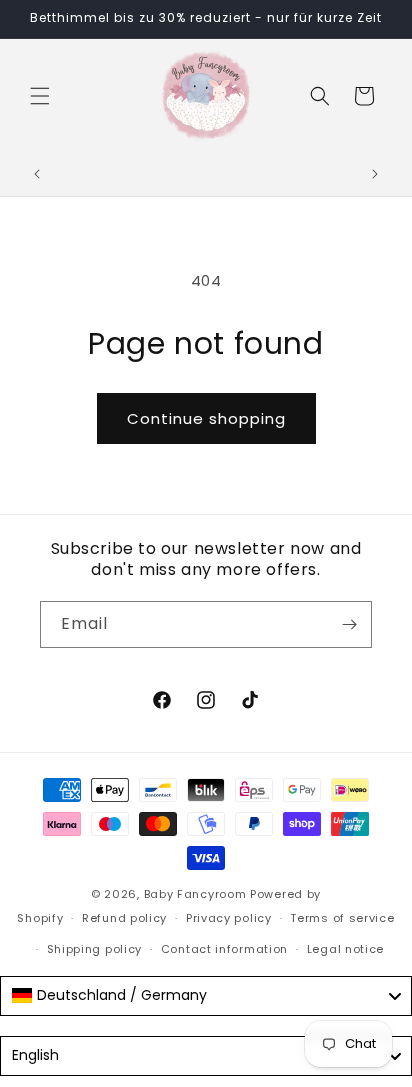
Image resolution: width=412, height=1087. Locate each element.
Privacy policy (229, 918)
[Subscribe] (349, 624)
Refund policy (124, 918)
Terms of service (342, 918)
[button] (40, 96)
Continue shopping (206, 418)
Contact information (224, 949)
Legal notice (345, 949)
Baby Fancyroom (195, 894)
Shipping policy (95, 949)
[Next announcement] (375, 174)
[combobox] (206, 996)
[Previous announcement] (37, 174)
